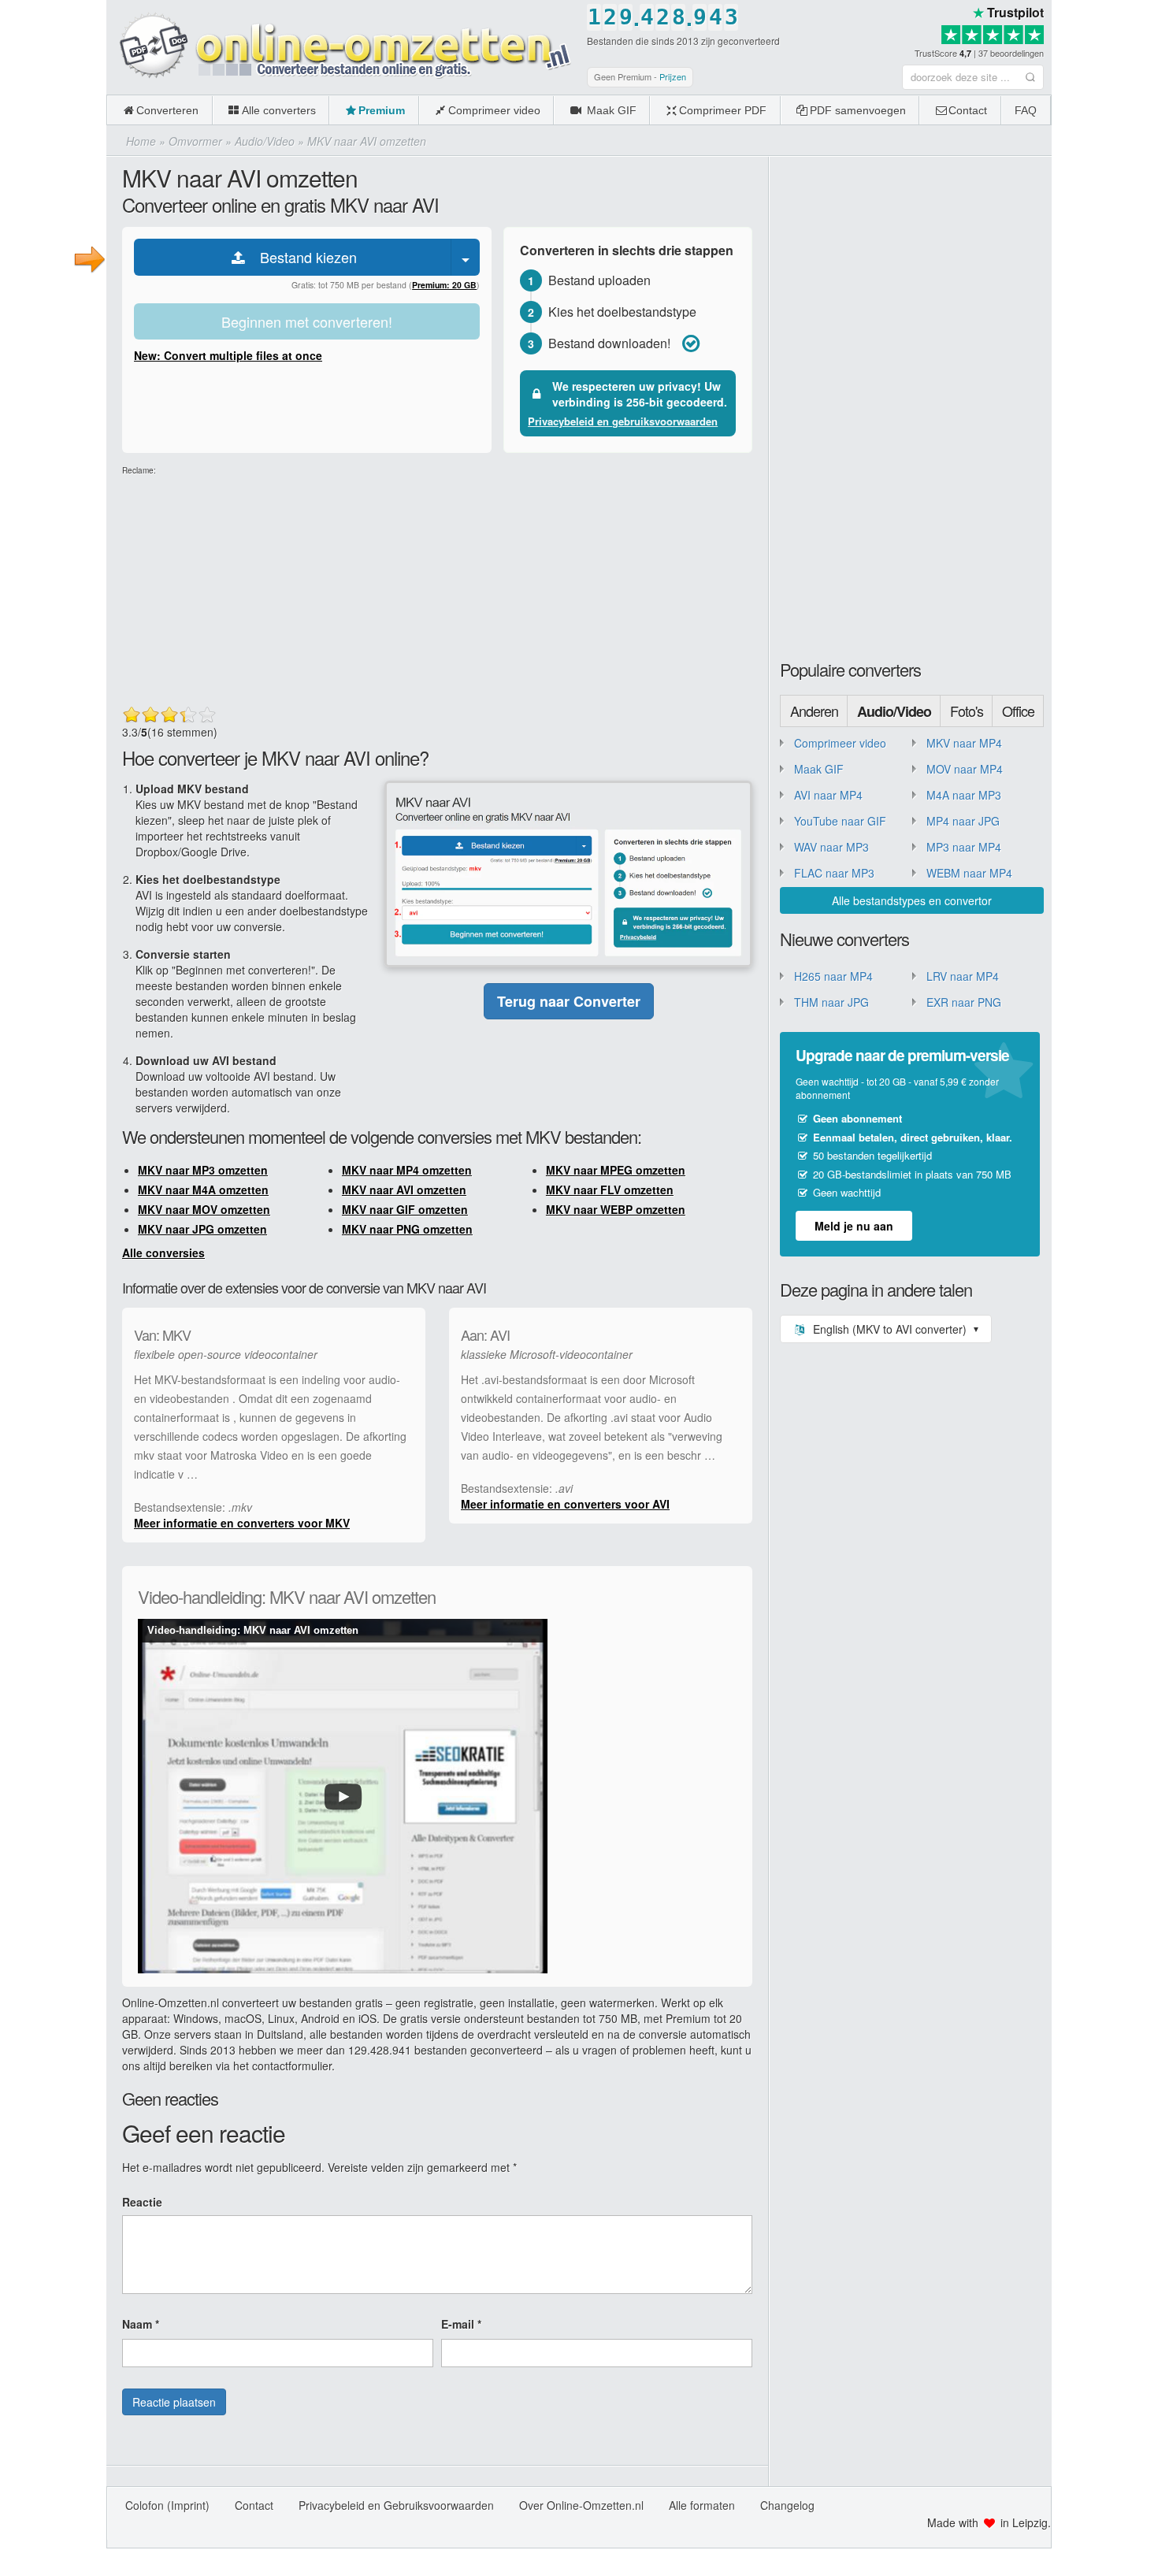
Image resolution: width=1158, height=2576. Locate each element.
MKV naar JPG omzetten (202, 1229)
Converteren (167, 110)
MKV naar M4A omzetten (203, 1190)
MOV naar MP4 (965, 769)
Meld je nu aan (854, 1226)
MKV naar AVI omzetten (404, 1190)
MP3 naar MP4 (964, 847)
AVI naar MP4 (828, 795)
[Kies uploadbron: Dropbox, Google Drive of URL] (466, 257)
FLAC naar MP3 (834, 873)
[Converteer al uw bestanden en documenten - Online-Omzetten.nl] (343, 46)
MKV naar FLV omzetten (610, 1190)
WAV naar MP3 (831, 847)
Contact (968, 110)
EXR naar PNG (964, 1002)
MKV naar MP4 (964, 743)
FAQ (1026, 110)
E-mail (461, 2324)
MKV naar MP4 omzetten (407, 1170)
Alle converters (279, 110)
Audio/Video (894, 711)
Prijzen (673, 76)
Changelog (787, 2505)
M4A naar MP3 (964, 795)
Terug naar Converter (569, 1001)
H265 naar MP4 (833, 976)
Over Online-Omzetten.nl (581, 2505)
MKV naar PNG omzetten (407, 1229)
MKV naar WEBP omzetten (616, 1209)
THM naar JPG (831, 1002)
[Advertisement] (1105, 236)
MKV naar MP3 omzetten (203, 1170)
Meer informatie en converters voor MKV (242, 1523)
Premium (382, 110)
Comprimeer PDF (723, 110)
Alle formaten (702, 2505)
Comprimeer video (494, 110)
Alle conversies (163, 1253)
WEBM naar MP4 (969, 873)
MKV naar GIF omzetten (405, 1209)
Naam (141, 2324)
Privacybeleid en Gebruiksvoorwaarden (396, 2505)
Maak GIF (610, 110)
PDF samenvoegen (858, 110)
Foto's (967, 711)
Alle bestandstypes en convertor (912, 900)
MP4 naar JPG (963, 821)
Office (1018, 711)
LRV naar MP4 (963, 976)
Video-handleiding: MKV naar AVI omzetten (253, 1630)
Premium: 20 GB (444, 285)
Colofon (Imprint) (167, 2505)
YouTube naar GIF (840, 821)
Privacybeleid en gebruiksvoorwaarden (623, 421)
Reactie (142, 2202)
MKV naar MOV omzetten (204, 1209)
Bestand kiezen (302, 257)
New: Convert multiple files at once (228, 355)
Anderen (814, 711)
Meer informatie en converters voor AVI (565, 1504)
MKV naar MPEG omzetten (616, 1170)
